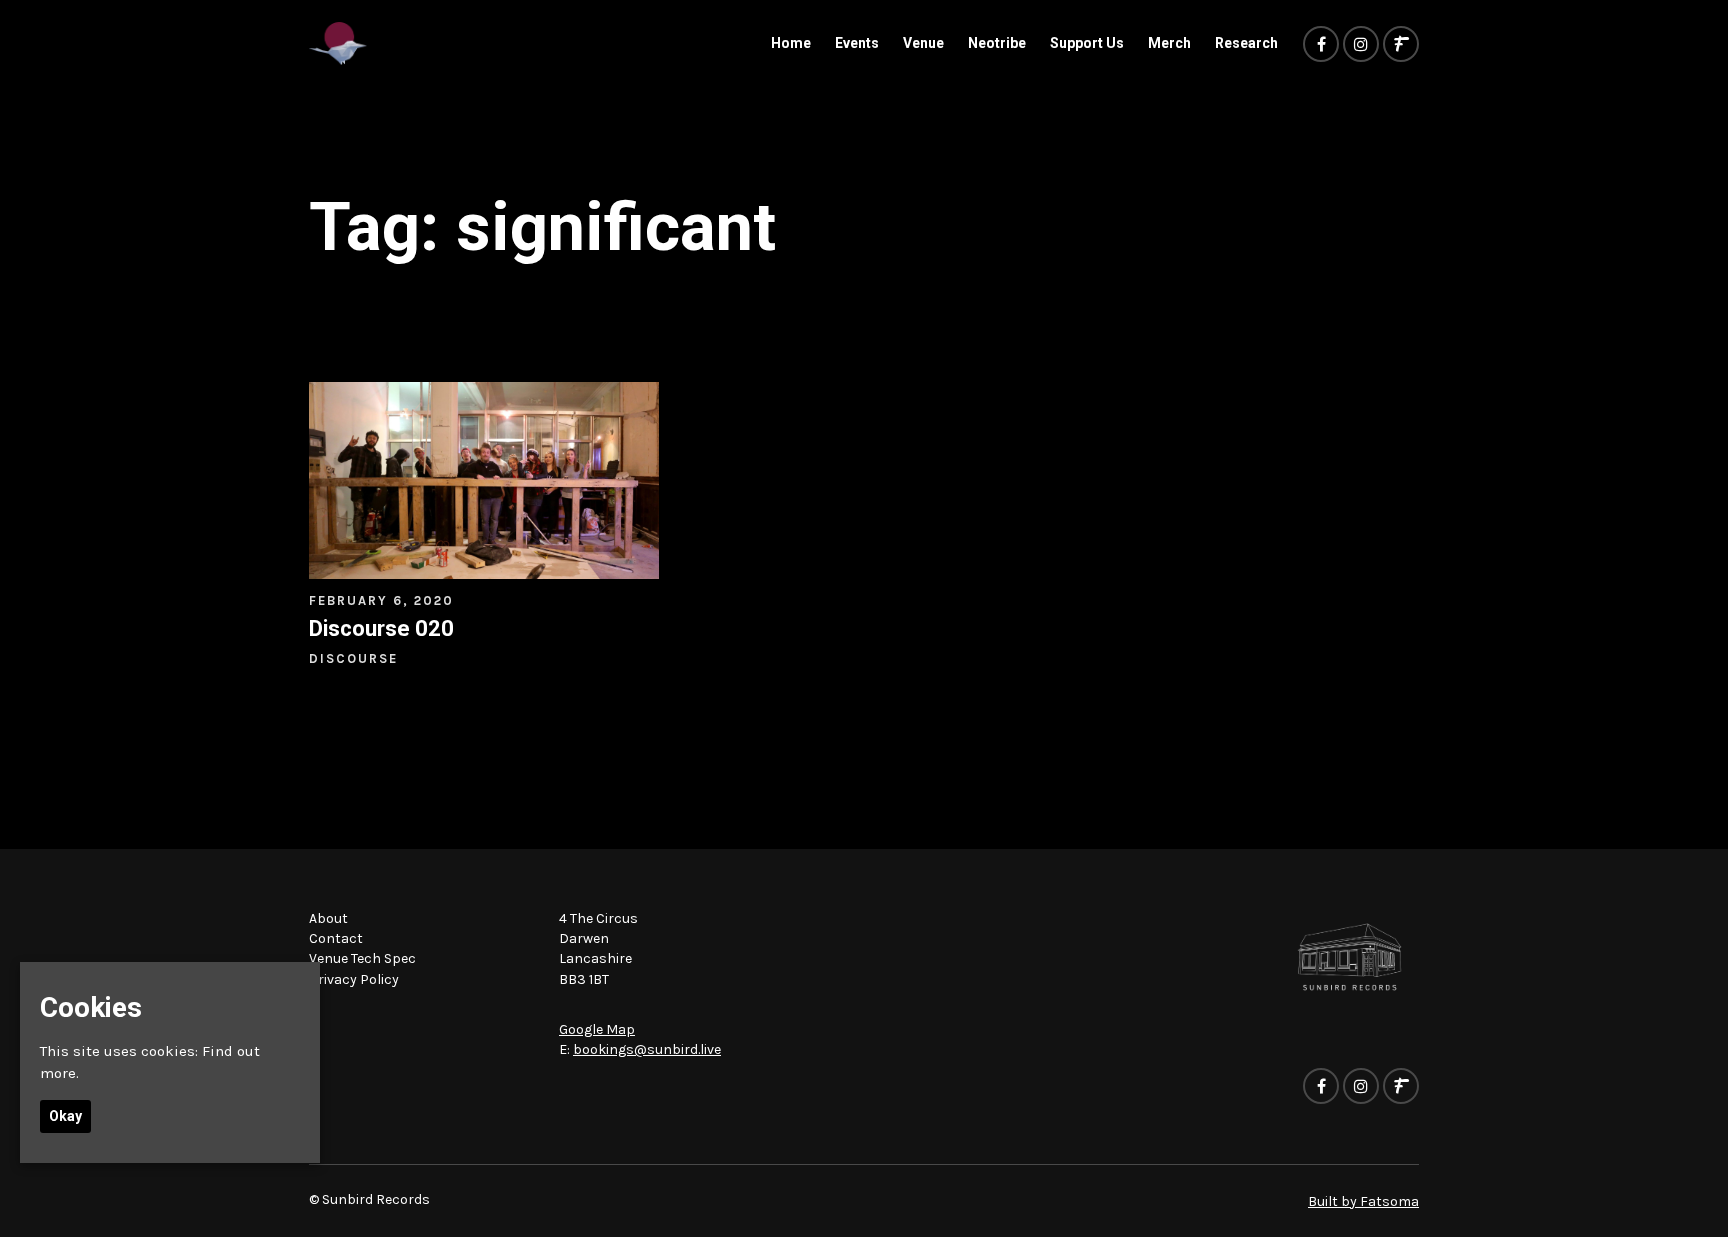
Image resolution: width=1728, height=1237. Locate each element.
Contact (336, 938)
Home (791, 43)
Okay (65, 1116)
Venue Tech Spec (362, 958)
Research (1246, 43)
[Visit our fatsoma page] (1401, 45)
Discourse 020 (381, 628)
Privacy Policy (354, 979)
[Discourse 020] (484, 480)
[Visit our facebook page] (1321, 45)
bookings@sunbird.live (647, 1049)
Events (857, 43)
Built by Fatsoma (1363, 1201)
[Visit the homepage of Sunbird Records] (338, 43)
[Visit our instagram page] (1361, 45)
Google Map (597, 1029)
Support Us (1087, 43)
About (328, 918)
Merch (1169, 43)
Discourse (353, 658)
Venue (923, 43)
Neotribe (997, 43)
